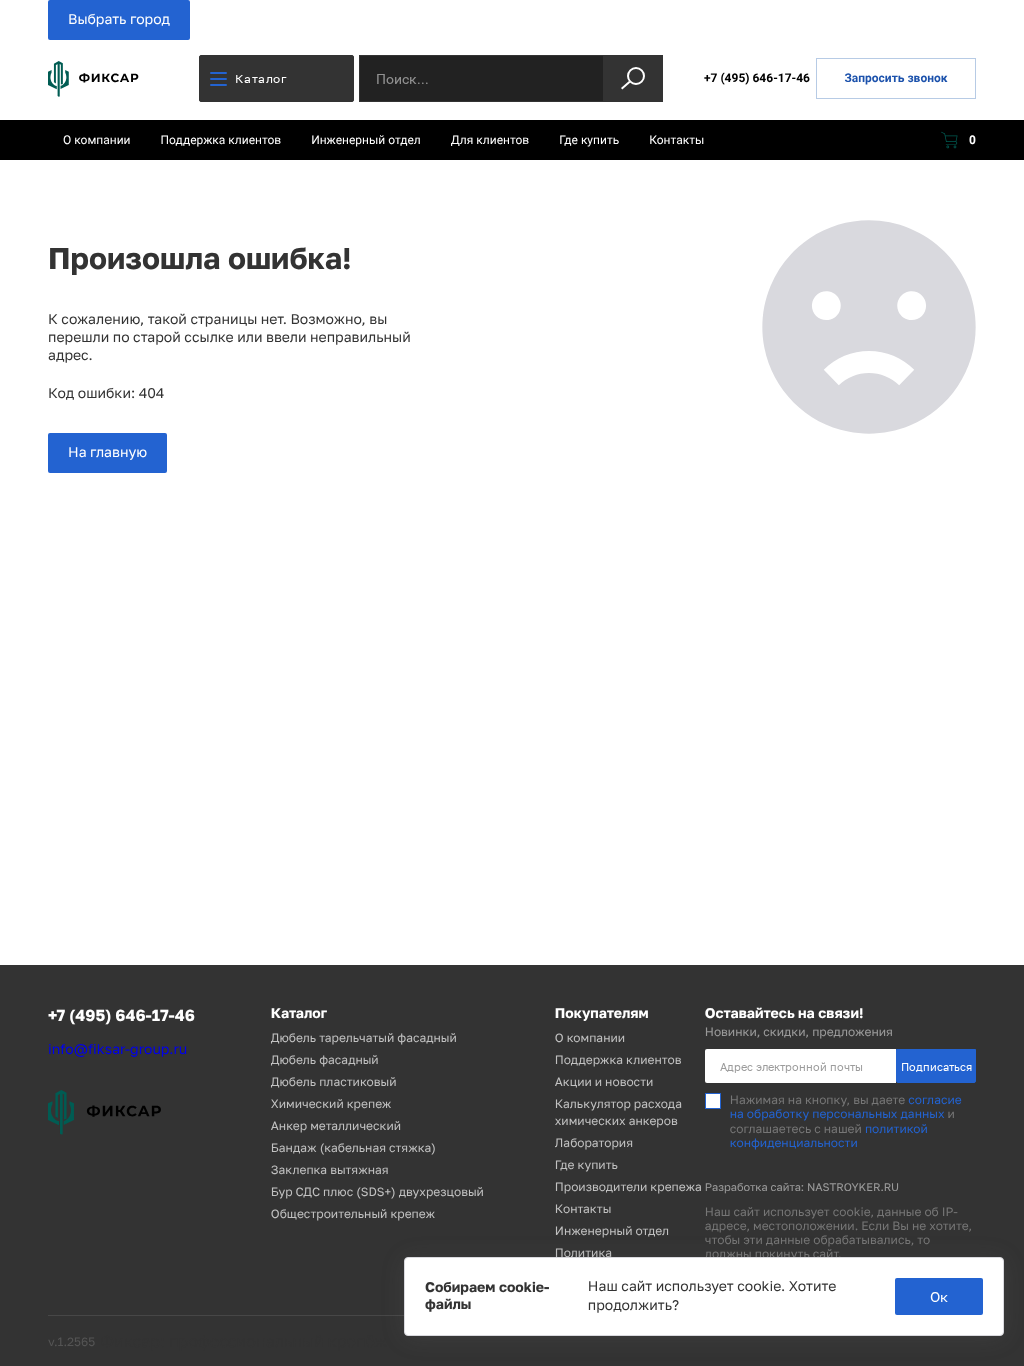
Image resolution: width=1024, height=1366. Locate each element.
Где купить (589, 140)
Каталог (261, 78)
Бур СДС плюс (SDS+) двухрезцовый (377, 1191)
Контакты (676, 140)
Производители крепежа (628, 1186)
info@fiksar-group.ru (117, 1049)
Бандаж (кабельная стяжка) (353, 1147)
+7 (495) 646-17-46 (757, 78)
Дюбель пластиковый (334, 1081)
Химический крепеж (331, 1103)
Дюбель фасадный (325, 1059)
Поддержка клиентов (221, 140)
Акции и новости (604, 1081)
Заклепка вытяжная (330, 1169)
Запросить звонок (895, 78)
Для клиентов (490, 140)
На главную (107, 452)
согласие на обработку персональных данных (846, 1106)
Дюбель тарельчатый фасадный (364, 1037)
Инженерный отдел (366, 140)
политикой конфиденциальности (829, 1135)
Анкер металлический (336, 1125)
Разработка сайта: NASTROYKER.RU (802, 1187)
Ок (939, 1296)
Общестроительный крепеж (353, 1213)
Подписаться (936, 1066)
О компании (97, 140)
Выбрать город (119, 19)
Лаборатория (594, 1142)
